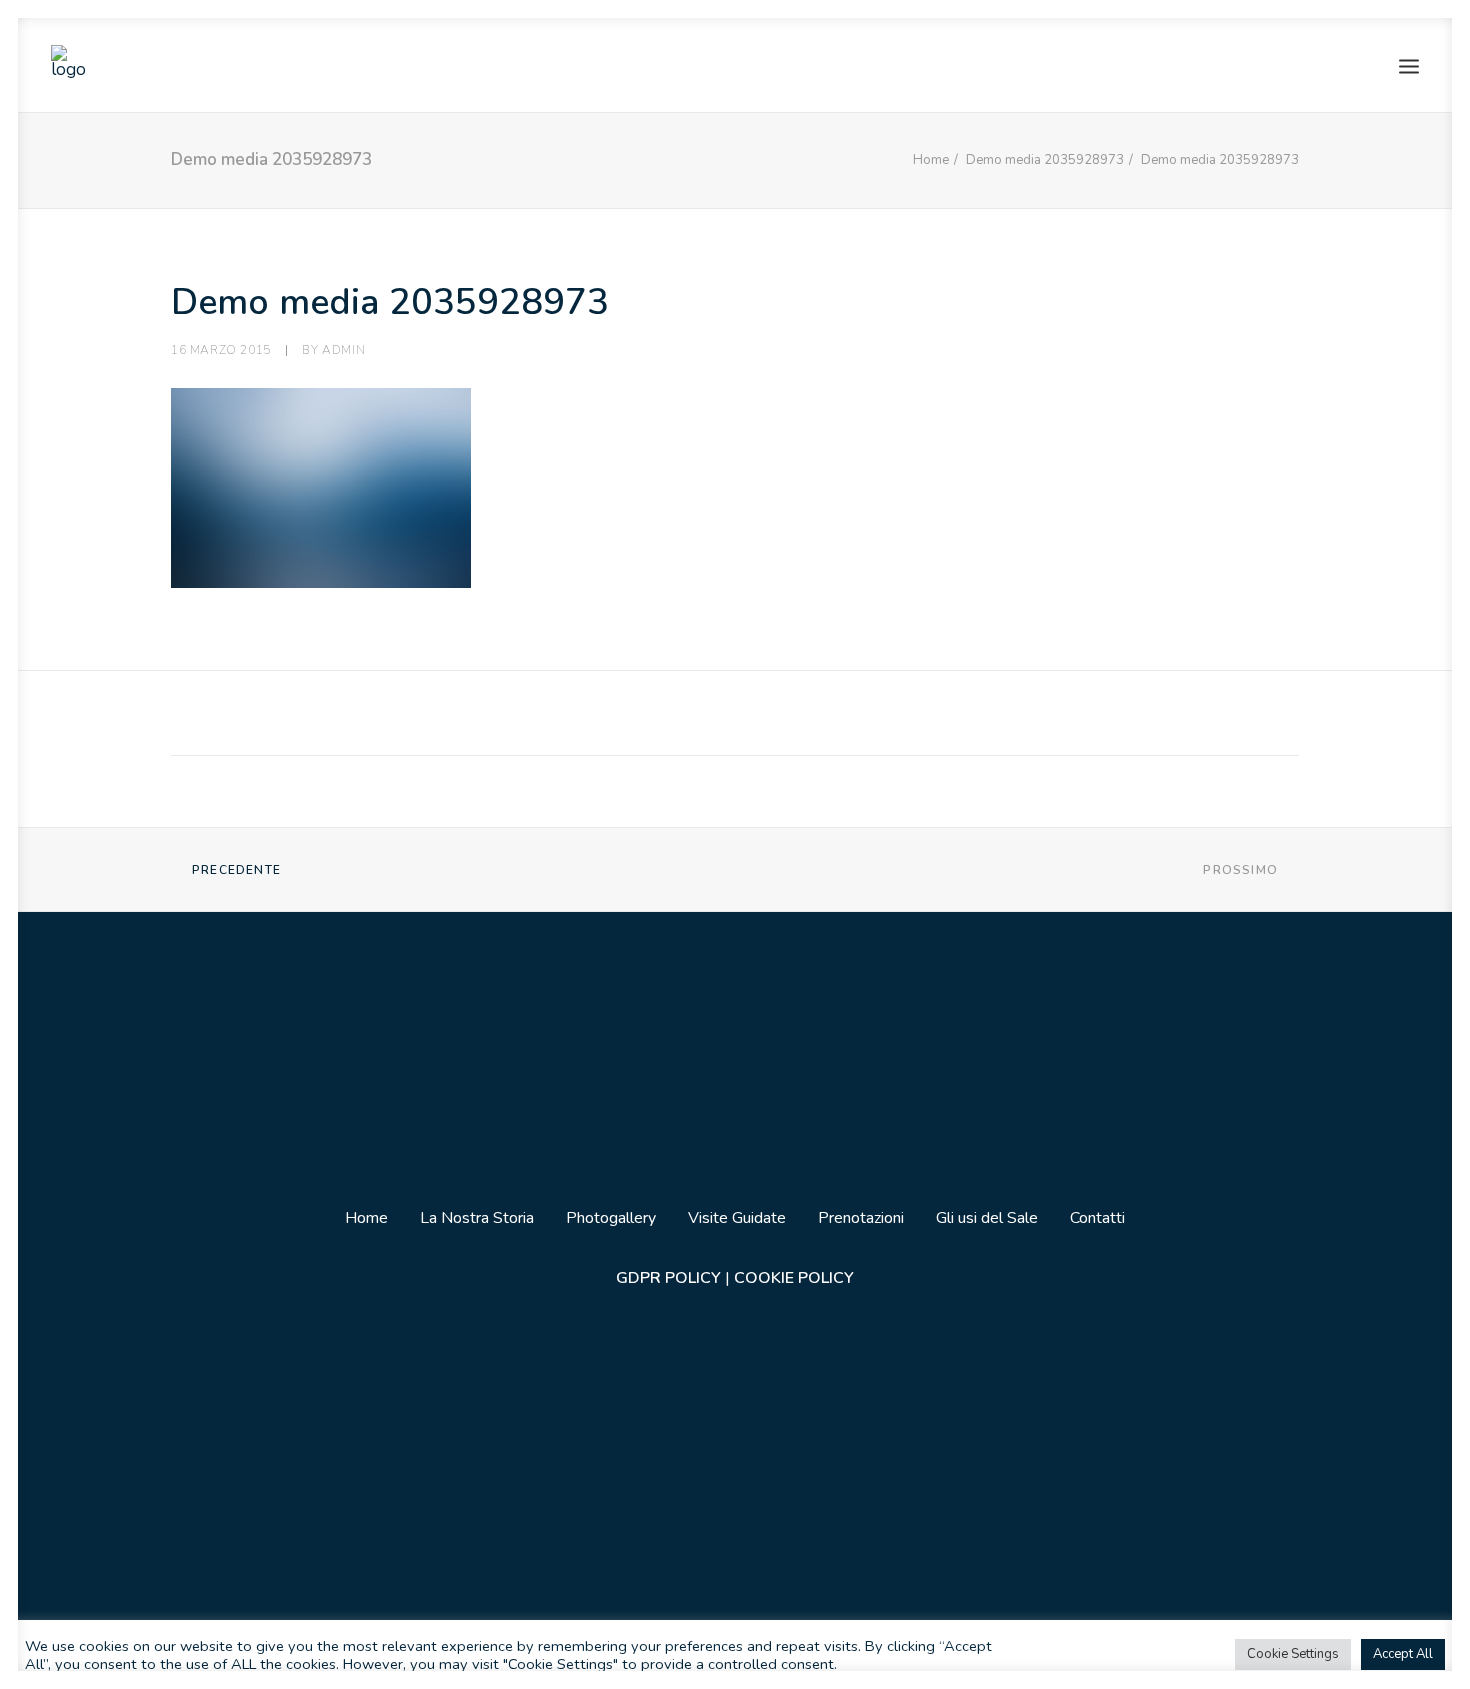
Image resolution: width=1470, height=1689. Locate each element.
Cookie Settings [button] (1293, 1654)
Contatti (1097, 1218)
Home (931, 160)
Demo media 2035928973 (1045, 160)
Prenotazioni (861, 1218)
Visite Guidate (737, 1218)
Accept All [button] (1403, 1654)
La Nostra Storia (477, 1218)
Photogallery (611, 1218)
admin (343, 350)
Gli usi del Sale (987, 1218)
